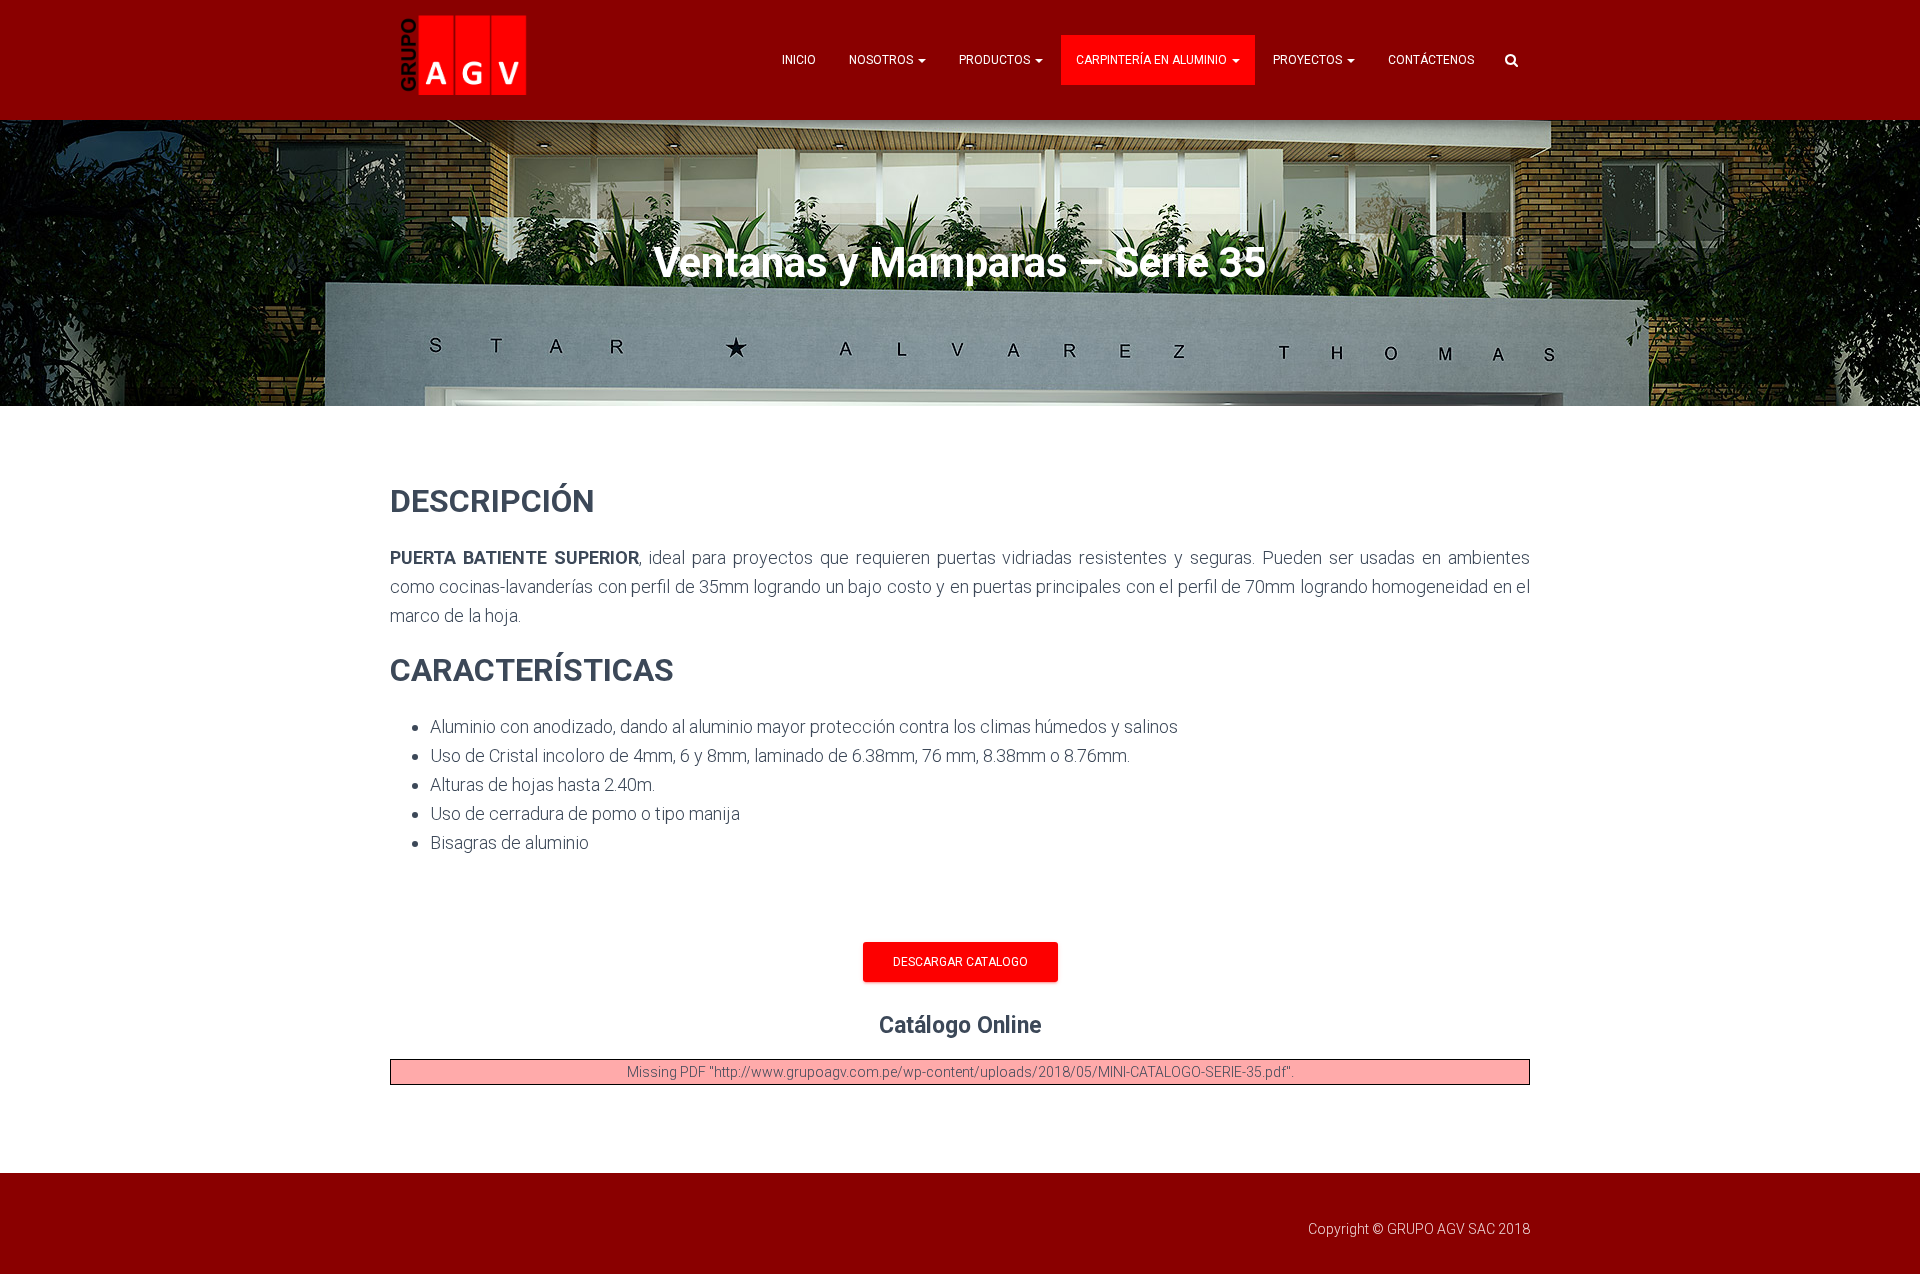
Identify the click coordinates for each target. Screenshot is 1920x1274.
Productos (996, 60)
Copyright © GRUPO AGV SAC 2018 (1419, 1229)
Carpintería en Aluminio (1153, 60)
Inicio (799, 60)
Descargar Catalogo (960, 962)
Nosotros (882, 60)
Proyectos (1309, 60)
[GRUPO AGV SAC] (465, 60)
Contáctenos (1431, 60)
